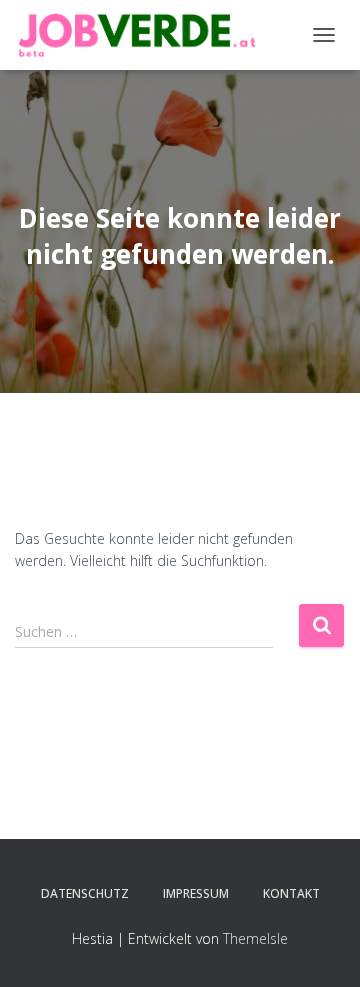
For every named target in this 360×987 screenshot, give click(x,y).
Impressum (196, 893)
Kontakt (291, 893)
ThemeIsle (255, 938)
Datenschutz (85, 893)
